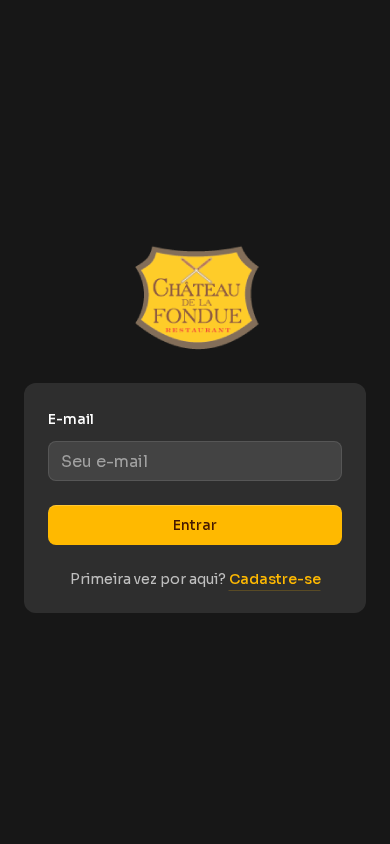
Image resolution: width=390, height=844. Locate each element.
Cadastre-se (275, 579)
